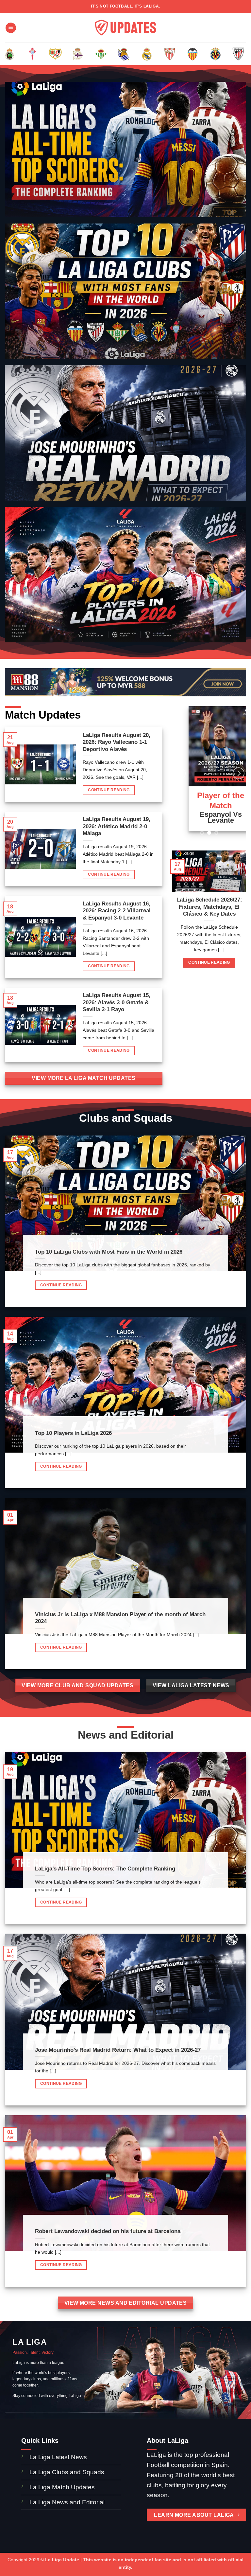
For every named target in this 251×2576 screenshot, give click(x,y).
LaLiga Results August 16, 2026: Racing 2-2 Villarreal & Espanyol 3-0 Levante (117, 911)
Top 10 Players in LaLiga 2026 (73, 1433)
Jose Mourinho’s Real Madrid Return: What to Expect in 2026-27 (118, 2050)
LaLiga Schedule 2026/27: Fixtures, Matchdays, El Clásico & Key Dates (209, 907)
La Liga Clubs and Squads (67, 2472)
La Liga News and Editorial (67, 2502)
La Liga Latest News (59, 2457)
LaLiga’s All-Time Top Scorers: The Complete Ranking (105, 1869)
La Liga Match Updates (62, 2487)
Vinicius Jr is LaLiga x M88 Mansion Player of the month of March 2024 (120, 1618)
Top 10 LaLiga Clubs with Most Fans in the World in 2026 (109, 1252)
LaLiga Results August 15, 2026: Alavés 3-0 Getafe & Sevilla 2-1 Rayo (117, 1002)
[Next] (238, 58)
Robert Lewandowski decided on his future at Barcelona (108, 2231)
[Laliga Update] (125, 28)
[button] (11, 28)
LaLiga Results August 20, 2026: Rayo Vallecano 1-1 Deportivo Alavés (117, 742)
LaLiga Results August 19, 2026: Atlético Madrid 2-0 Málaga (117, 826)
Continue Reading (109, 790)
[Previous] (13, 58)
